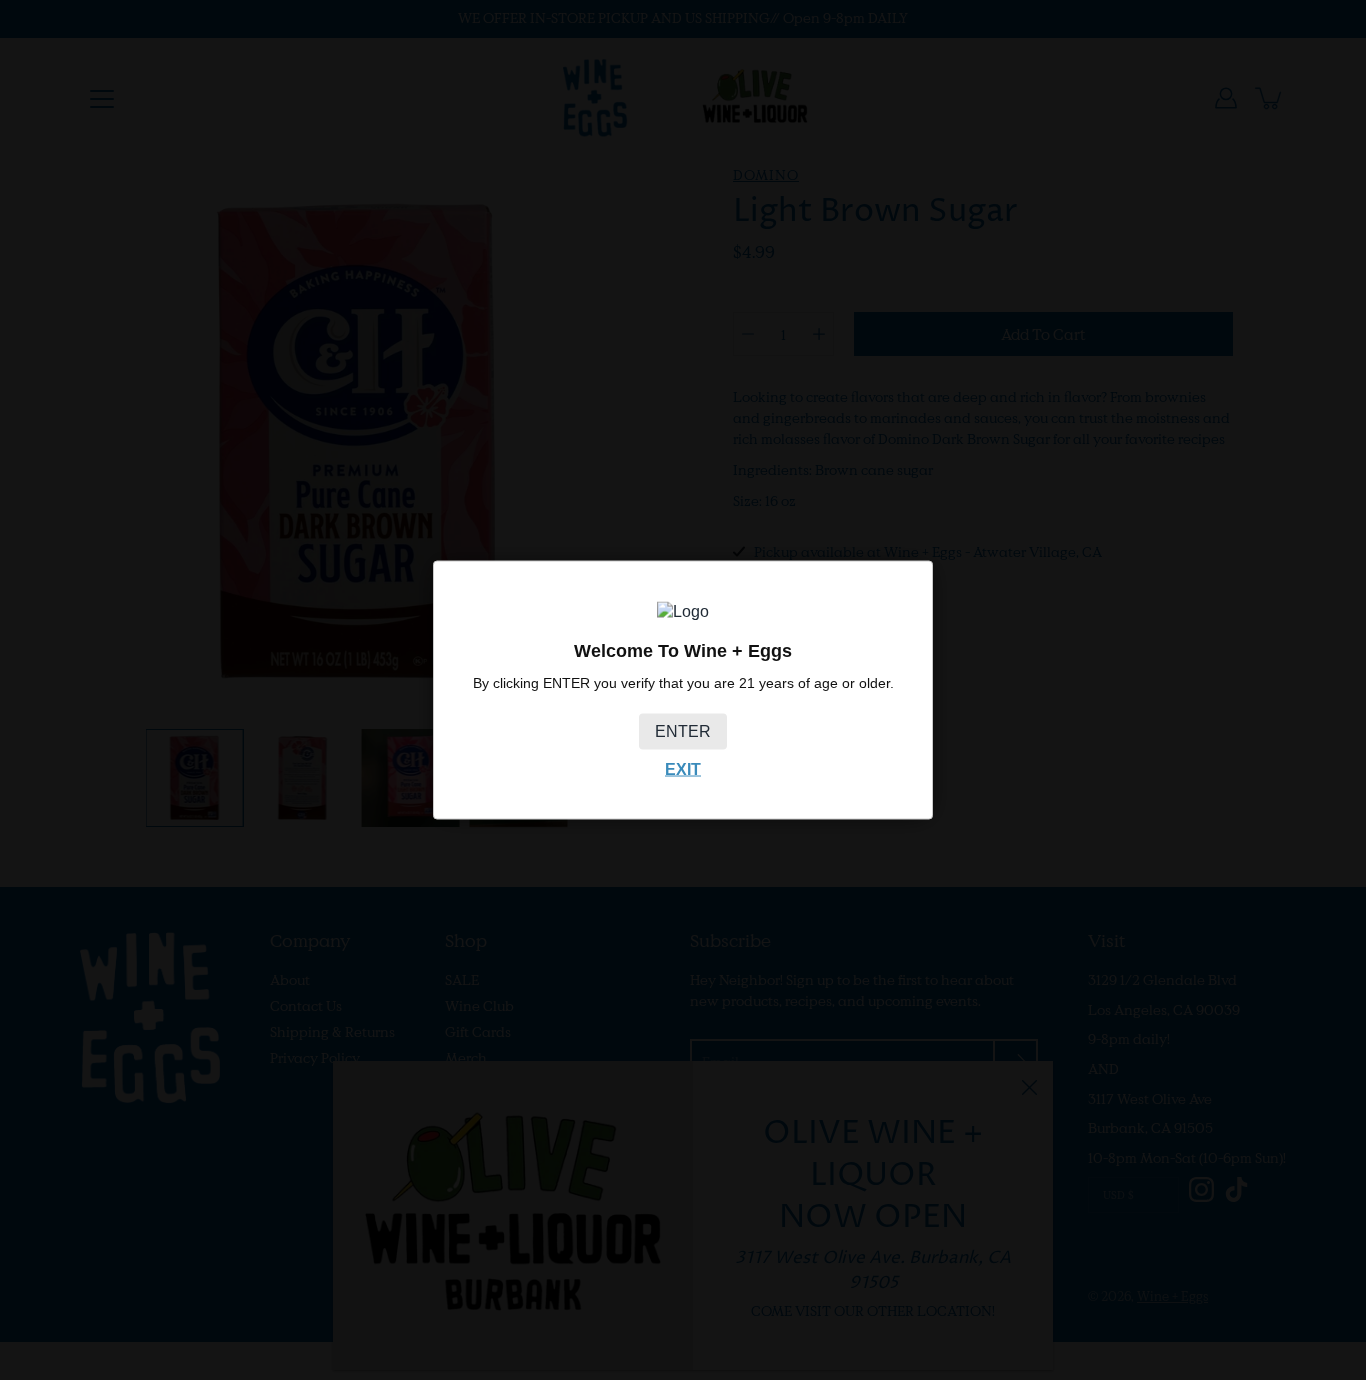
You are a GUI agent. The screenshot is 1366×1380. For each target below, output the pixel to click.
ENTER (683, 730)
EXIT (683, 768)
